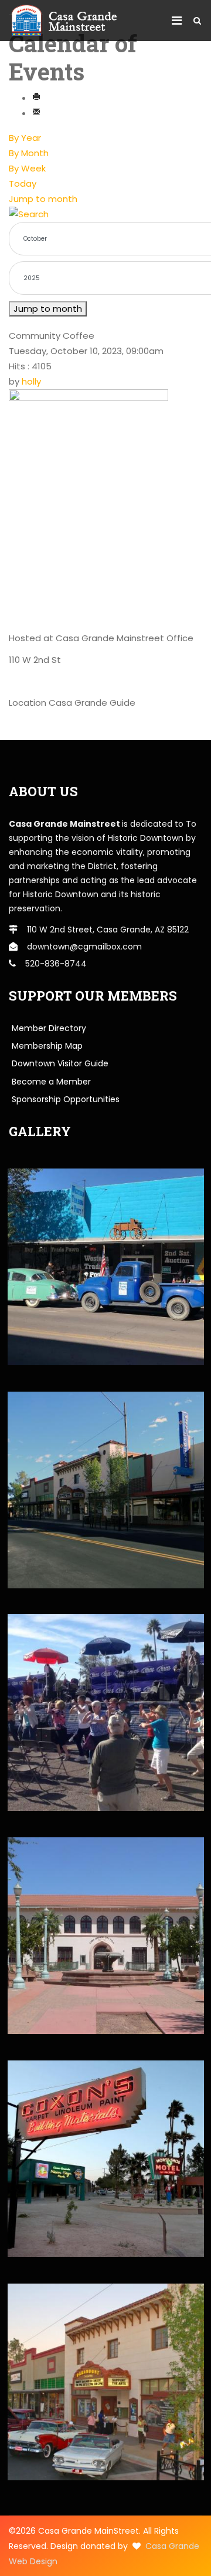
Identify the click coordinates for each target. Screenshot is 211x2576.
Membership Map (47, 1046)
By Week (27, 168)
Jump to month (43, 199)
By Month (29, 153)
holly (31, 381)
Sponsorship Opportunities (66, 1099)
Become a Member (51, 1082)
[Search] (105, 214)
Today (23, 183)
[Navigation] (177, 21)
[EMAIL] (36, 113)
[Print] (36, 98)
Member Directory (49, 1028)
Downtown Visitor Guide (60, 1063)
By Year (25, 138)
